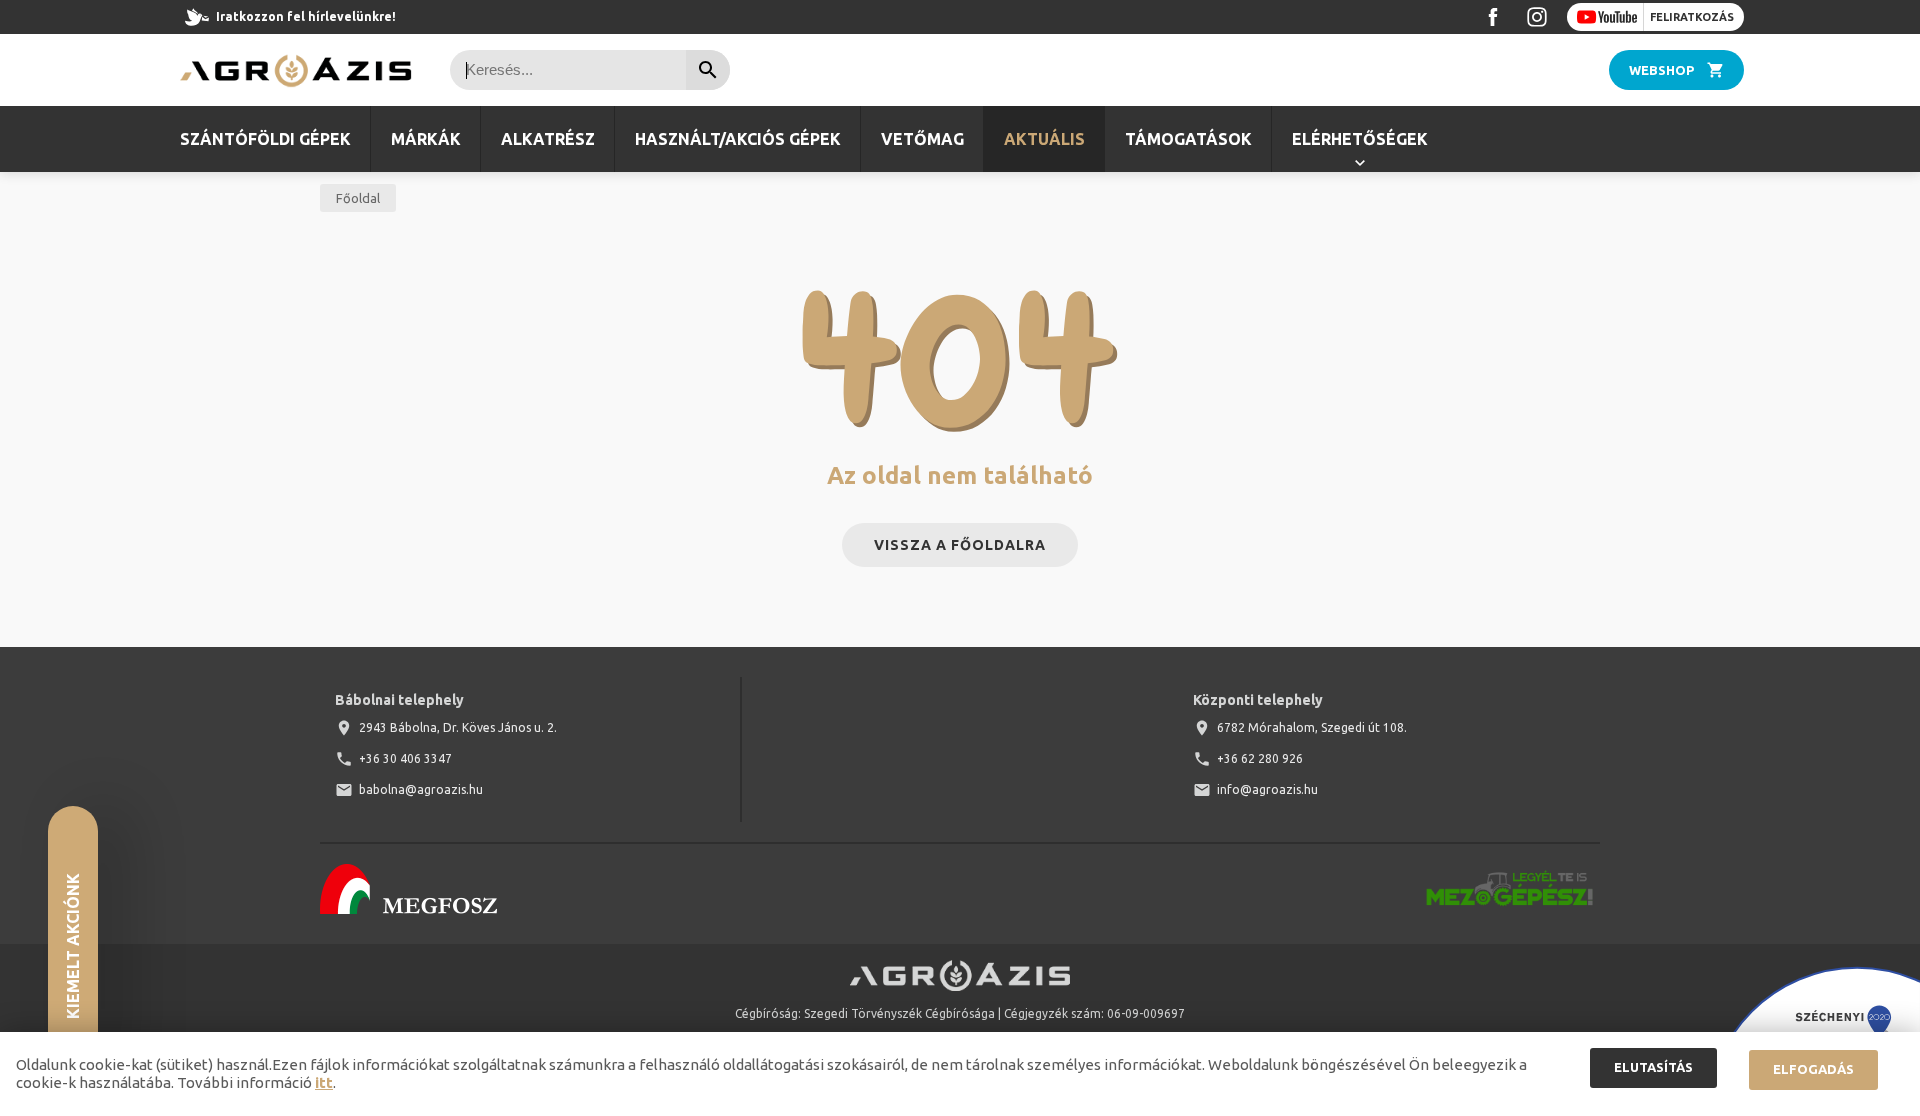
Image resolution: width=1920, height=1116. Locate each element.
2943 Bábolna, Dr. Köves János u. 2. (458, 727)
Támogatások (1188, 139)
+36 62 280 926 (1260, 758)
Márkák (426, 139)
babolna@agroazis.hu (421, 789)
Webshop (1661, 70)
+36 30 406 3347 (405, 758)
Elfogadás (1813, 1069)
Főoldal (358, 198)
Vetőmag (922, 139)
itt (324, 1082)
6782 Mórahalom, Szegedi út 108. (1312, 727)
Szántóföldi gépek (265, 139)
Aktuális (1044, 139)
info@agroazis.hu (1267, 789)
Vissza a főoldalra (960, 545)
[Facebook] (1493, 17)
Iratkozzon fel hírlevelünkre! (306, 16)
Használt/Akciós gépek (738, 139)
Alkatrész (548, 139)
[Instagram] (1537, 17)
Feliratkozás (1692, 17)
